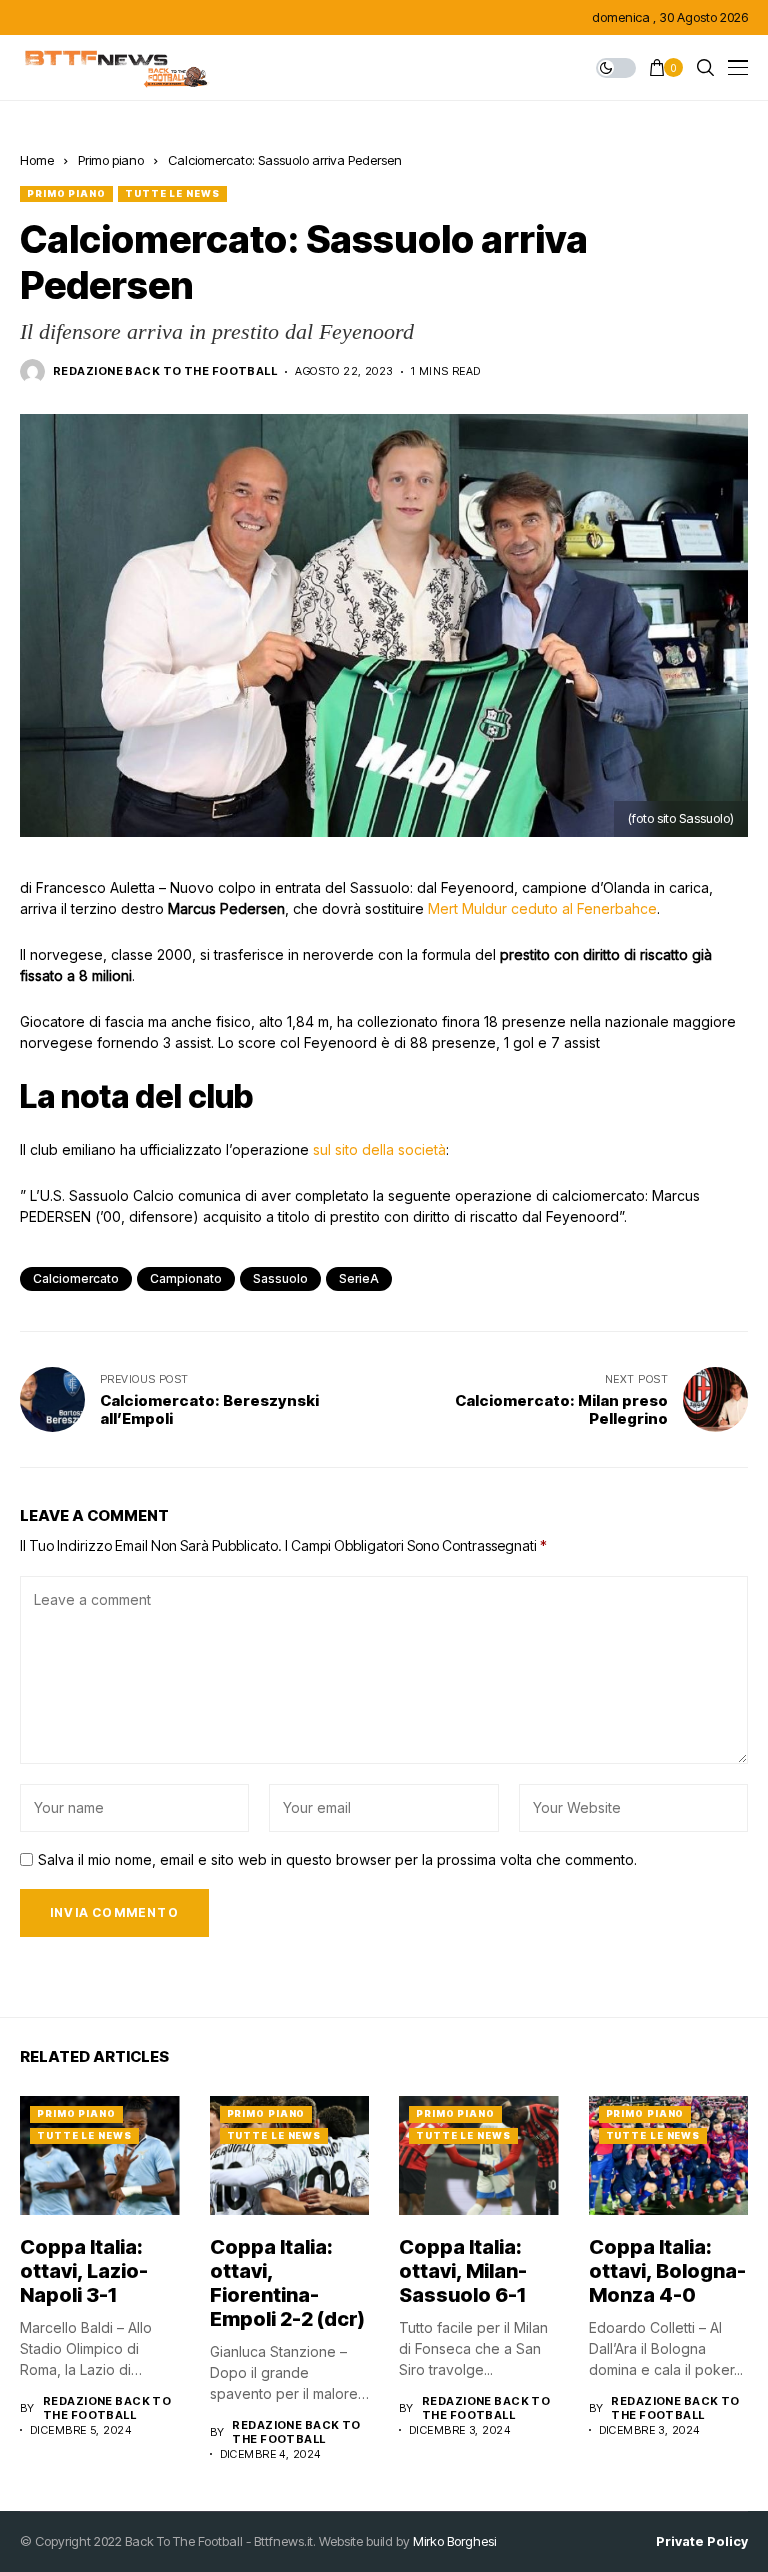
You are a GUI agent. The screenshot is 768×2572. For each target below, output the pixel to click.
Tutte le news (172, 193)
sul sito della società (379, 1149)
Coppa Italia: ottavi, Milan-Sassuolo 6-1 (463, 2271)
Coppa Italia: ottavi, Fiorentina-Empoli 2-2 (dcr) (287, 2283)
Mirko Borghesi (454, 2541)
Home (37, 160)
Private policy (702, 2541)
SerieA (359, 1278)
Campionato (186, 1278)
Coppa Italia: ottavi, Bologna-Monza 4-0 (667, 2271)
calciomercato (76, 1278)
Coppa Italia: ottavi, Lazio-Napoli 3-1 (84, 2271)
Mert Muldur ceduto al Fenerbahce (542, 908)
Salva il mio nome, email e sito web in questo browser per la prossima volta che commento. (337, 1860)
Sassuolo (280, 1278)
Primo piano (111, 160)
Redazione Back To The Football (165, 371)
